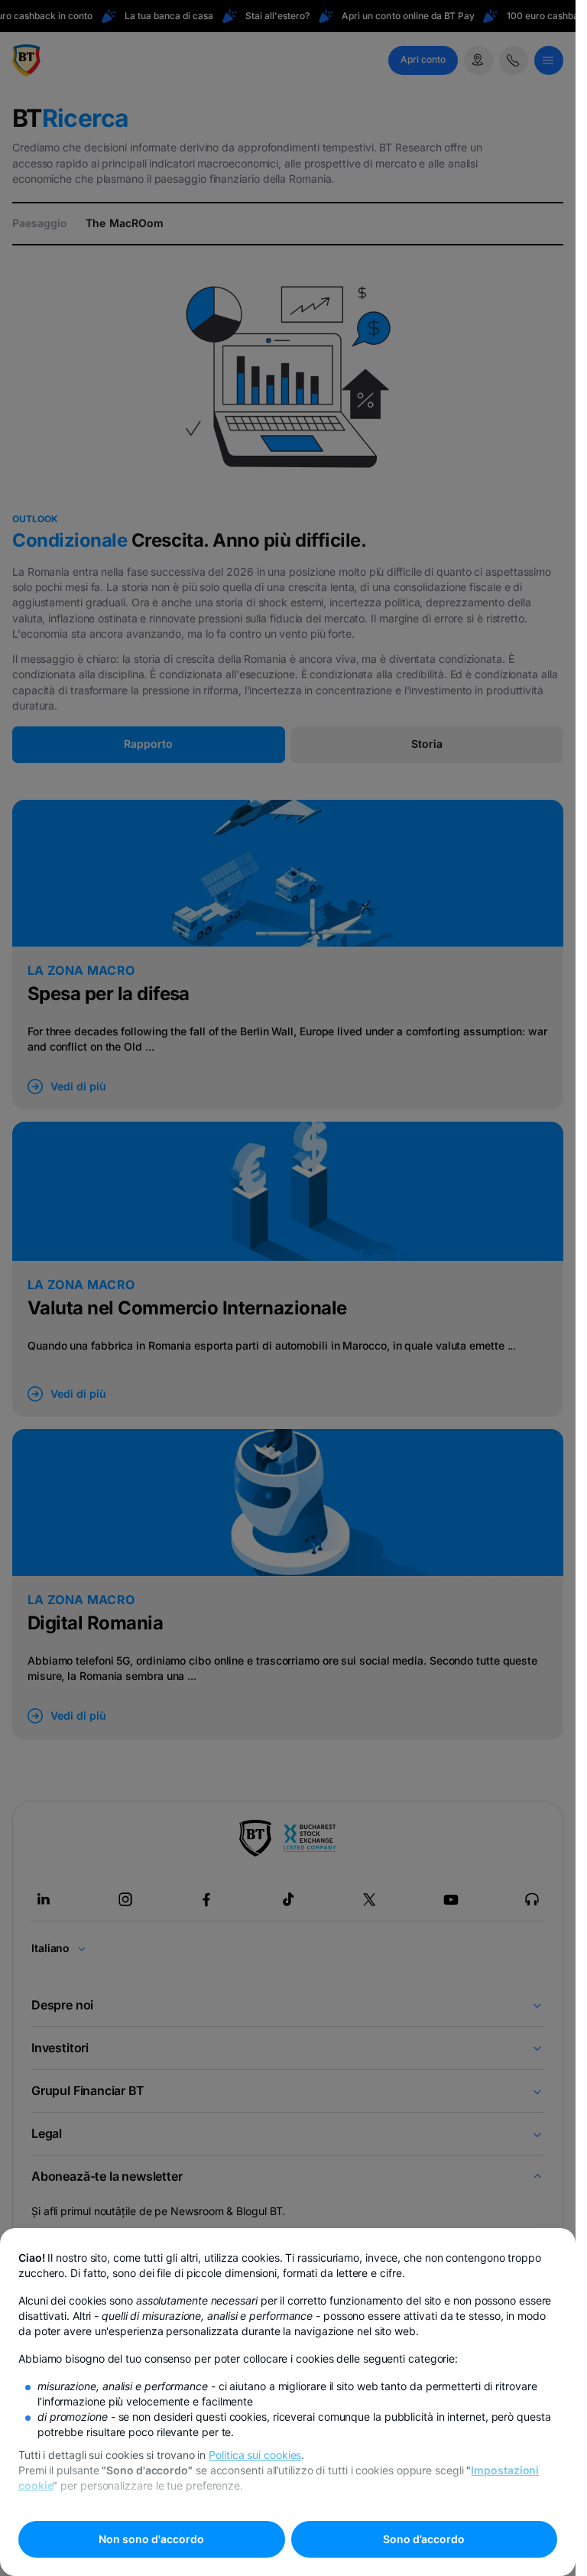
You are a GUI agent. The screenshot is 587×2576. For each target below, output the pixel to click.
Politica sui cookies (255, 2455)
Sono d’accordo (424, 2539)
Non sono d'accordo (151, 2539)
